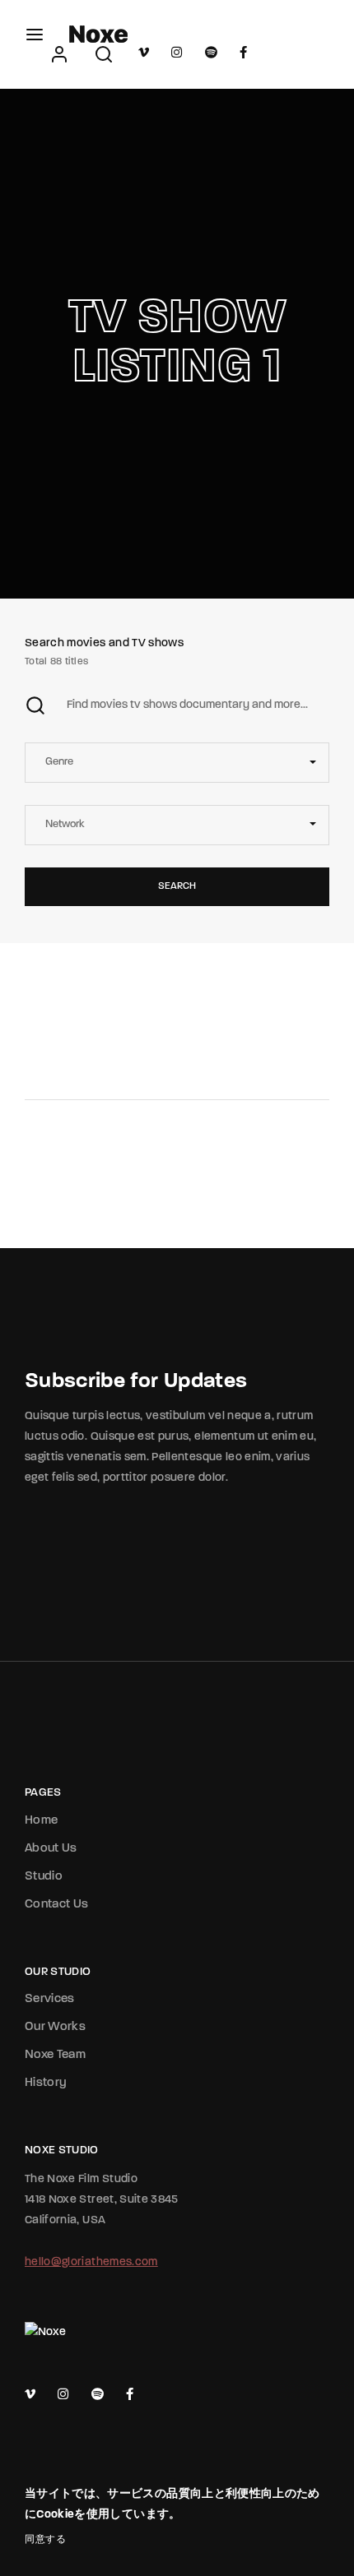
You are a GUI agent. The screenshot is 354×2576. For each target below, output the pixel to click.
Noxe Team (55, 2055)
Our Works (55, 2027)
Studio (44, 1877)
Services (50, 1999)
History (46, 2083)
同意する (45, 2540)
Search (177, 886)
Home (41, 1821)
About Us (51, 1849)
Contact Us (57, 1905)
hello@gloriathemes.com (91, 2262)
